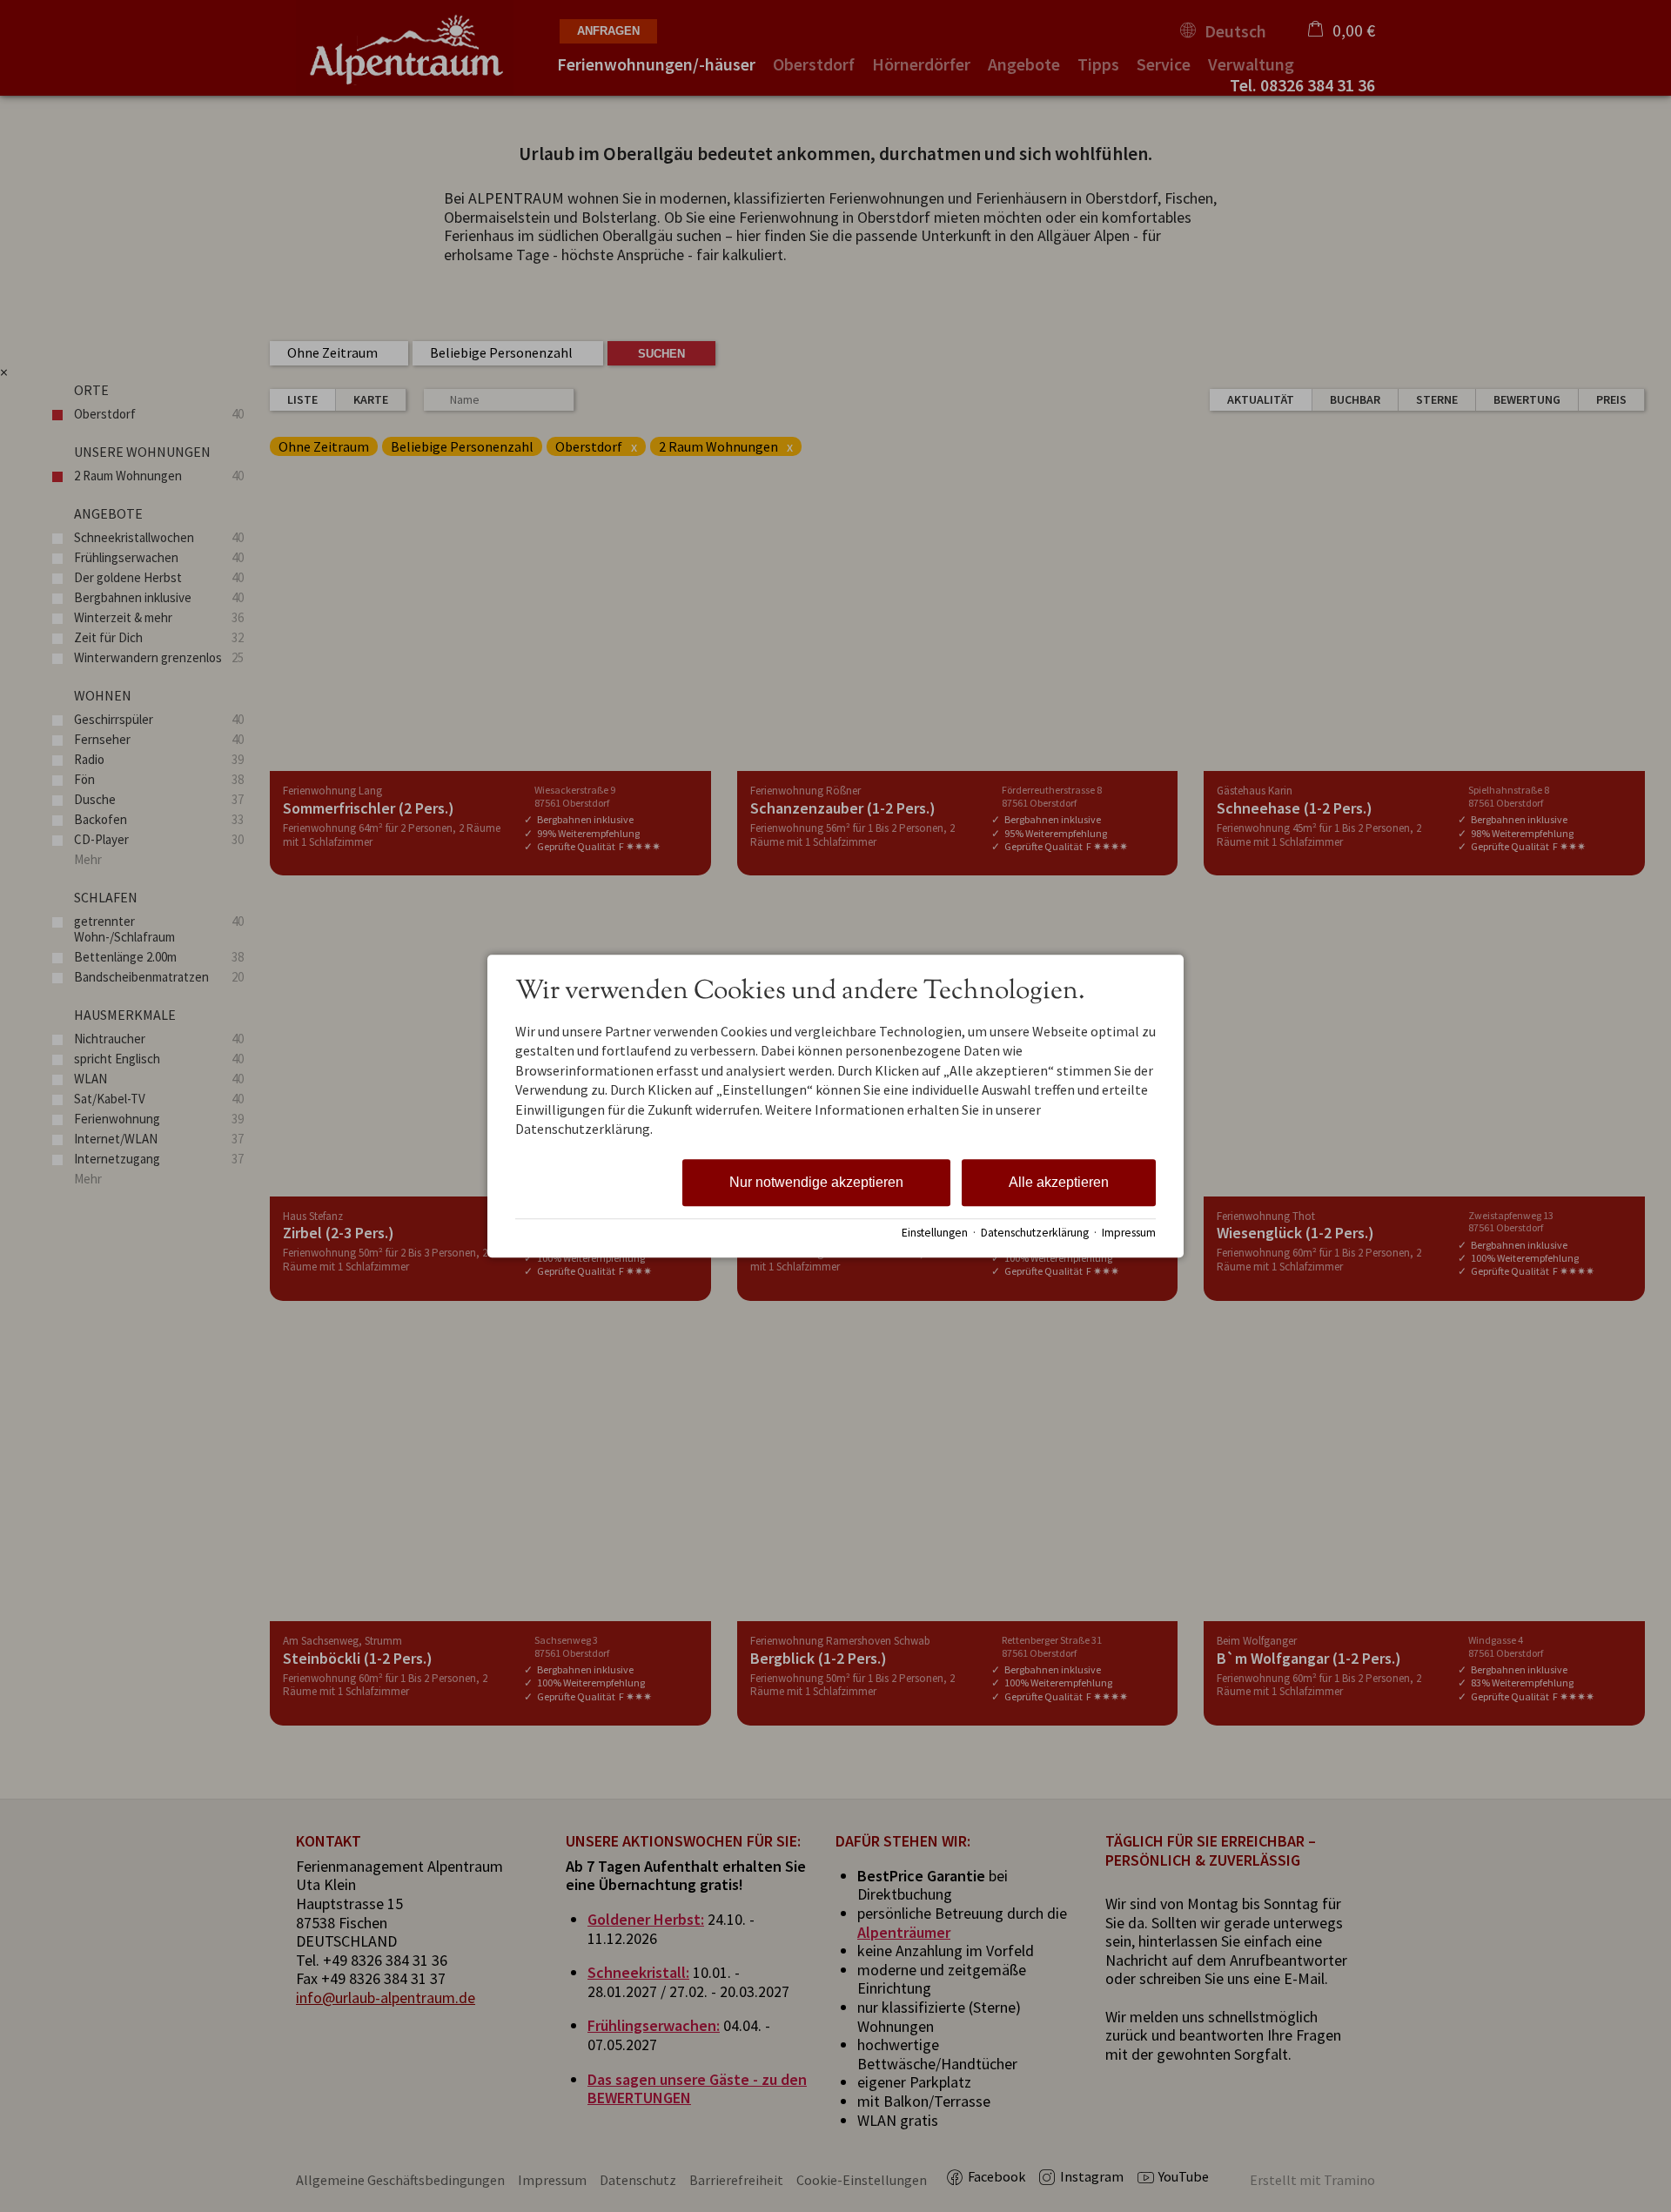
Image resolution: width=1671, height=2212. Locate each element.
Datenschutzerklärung (1035, 1233)
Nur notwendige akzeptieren (816, 1183)
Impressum (1129, 1233)
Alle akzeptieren (1059, 1183)
